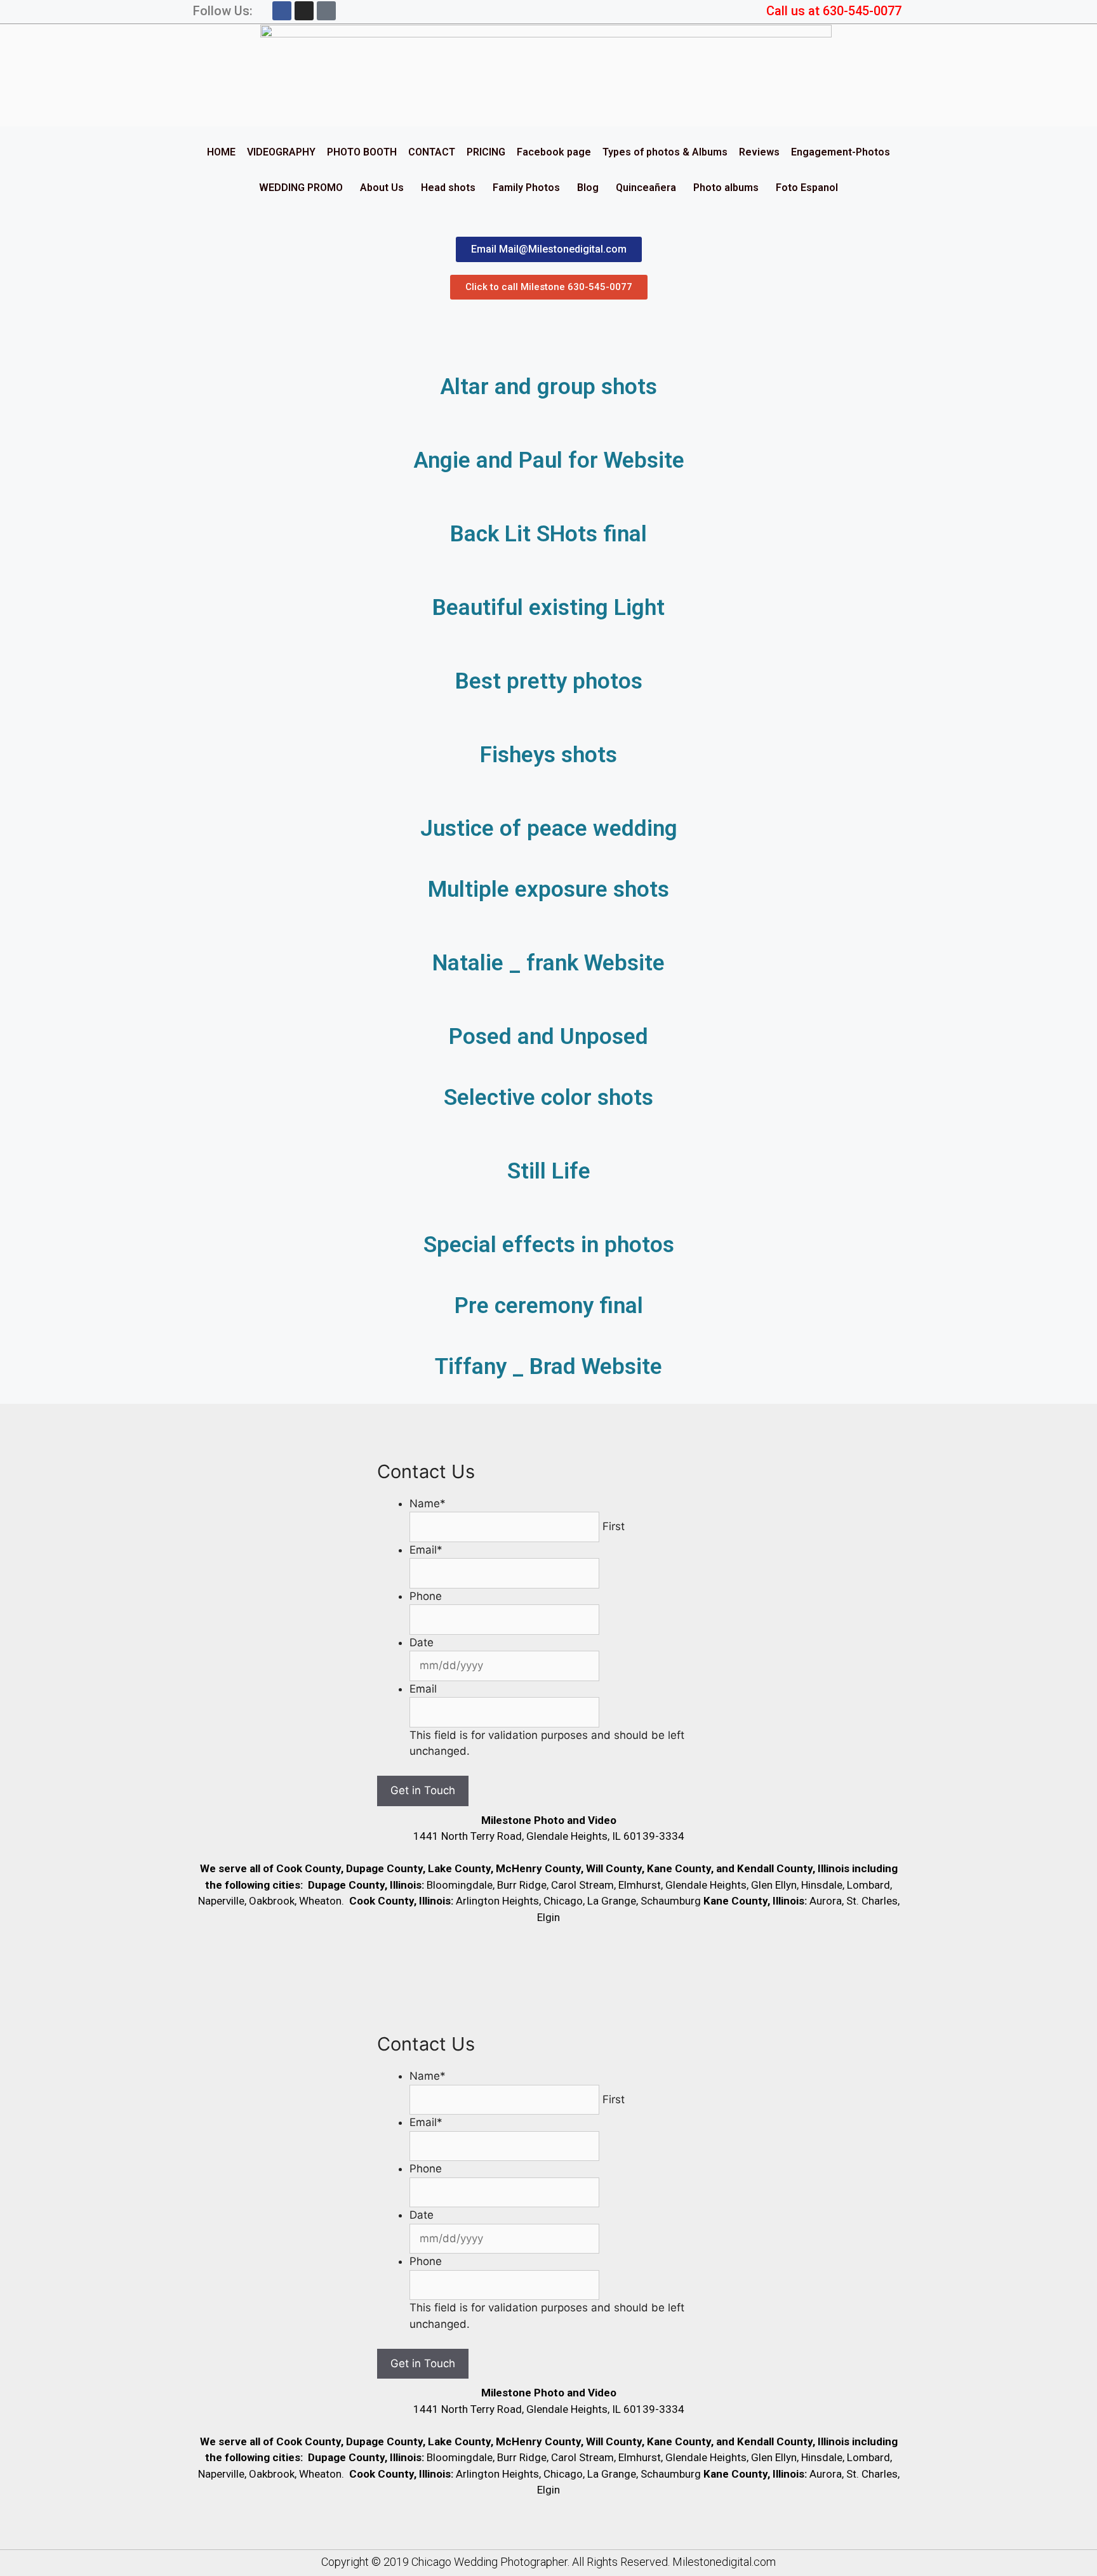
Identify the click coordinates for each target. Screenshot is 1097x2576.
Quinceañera (646, 188)
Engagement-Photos (841, 152)
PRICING (486, 152)
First (614, 1526)
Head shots (448, 188)
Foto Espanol (807, 188)
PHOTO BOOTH (362, 152)
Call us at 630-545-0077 (834, 11)
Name (428, 1503)
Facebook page (554, 152)
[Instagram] (304, 11)
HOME (221, 152)
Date (422, 1642)
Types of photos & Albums (665, 152)
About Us (382, 188)
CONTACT (432, 152)
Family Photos (526, 188)
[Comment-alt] (326, 11)
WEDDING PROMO (301, 188)
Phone (426, 1596)
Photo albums (726, 188)
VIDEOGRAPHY (281, 152)
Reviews (759, 152)
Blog (588, 188)
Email (426, 1550)
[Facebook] (282, 11)
